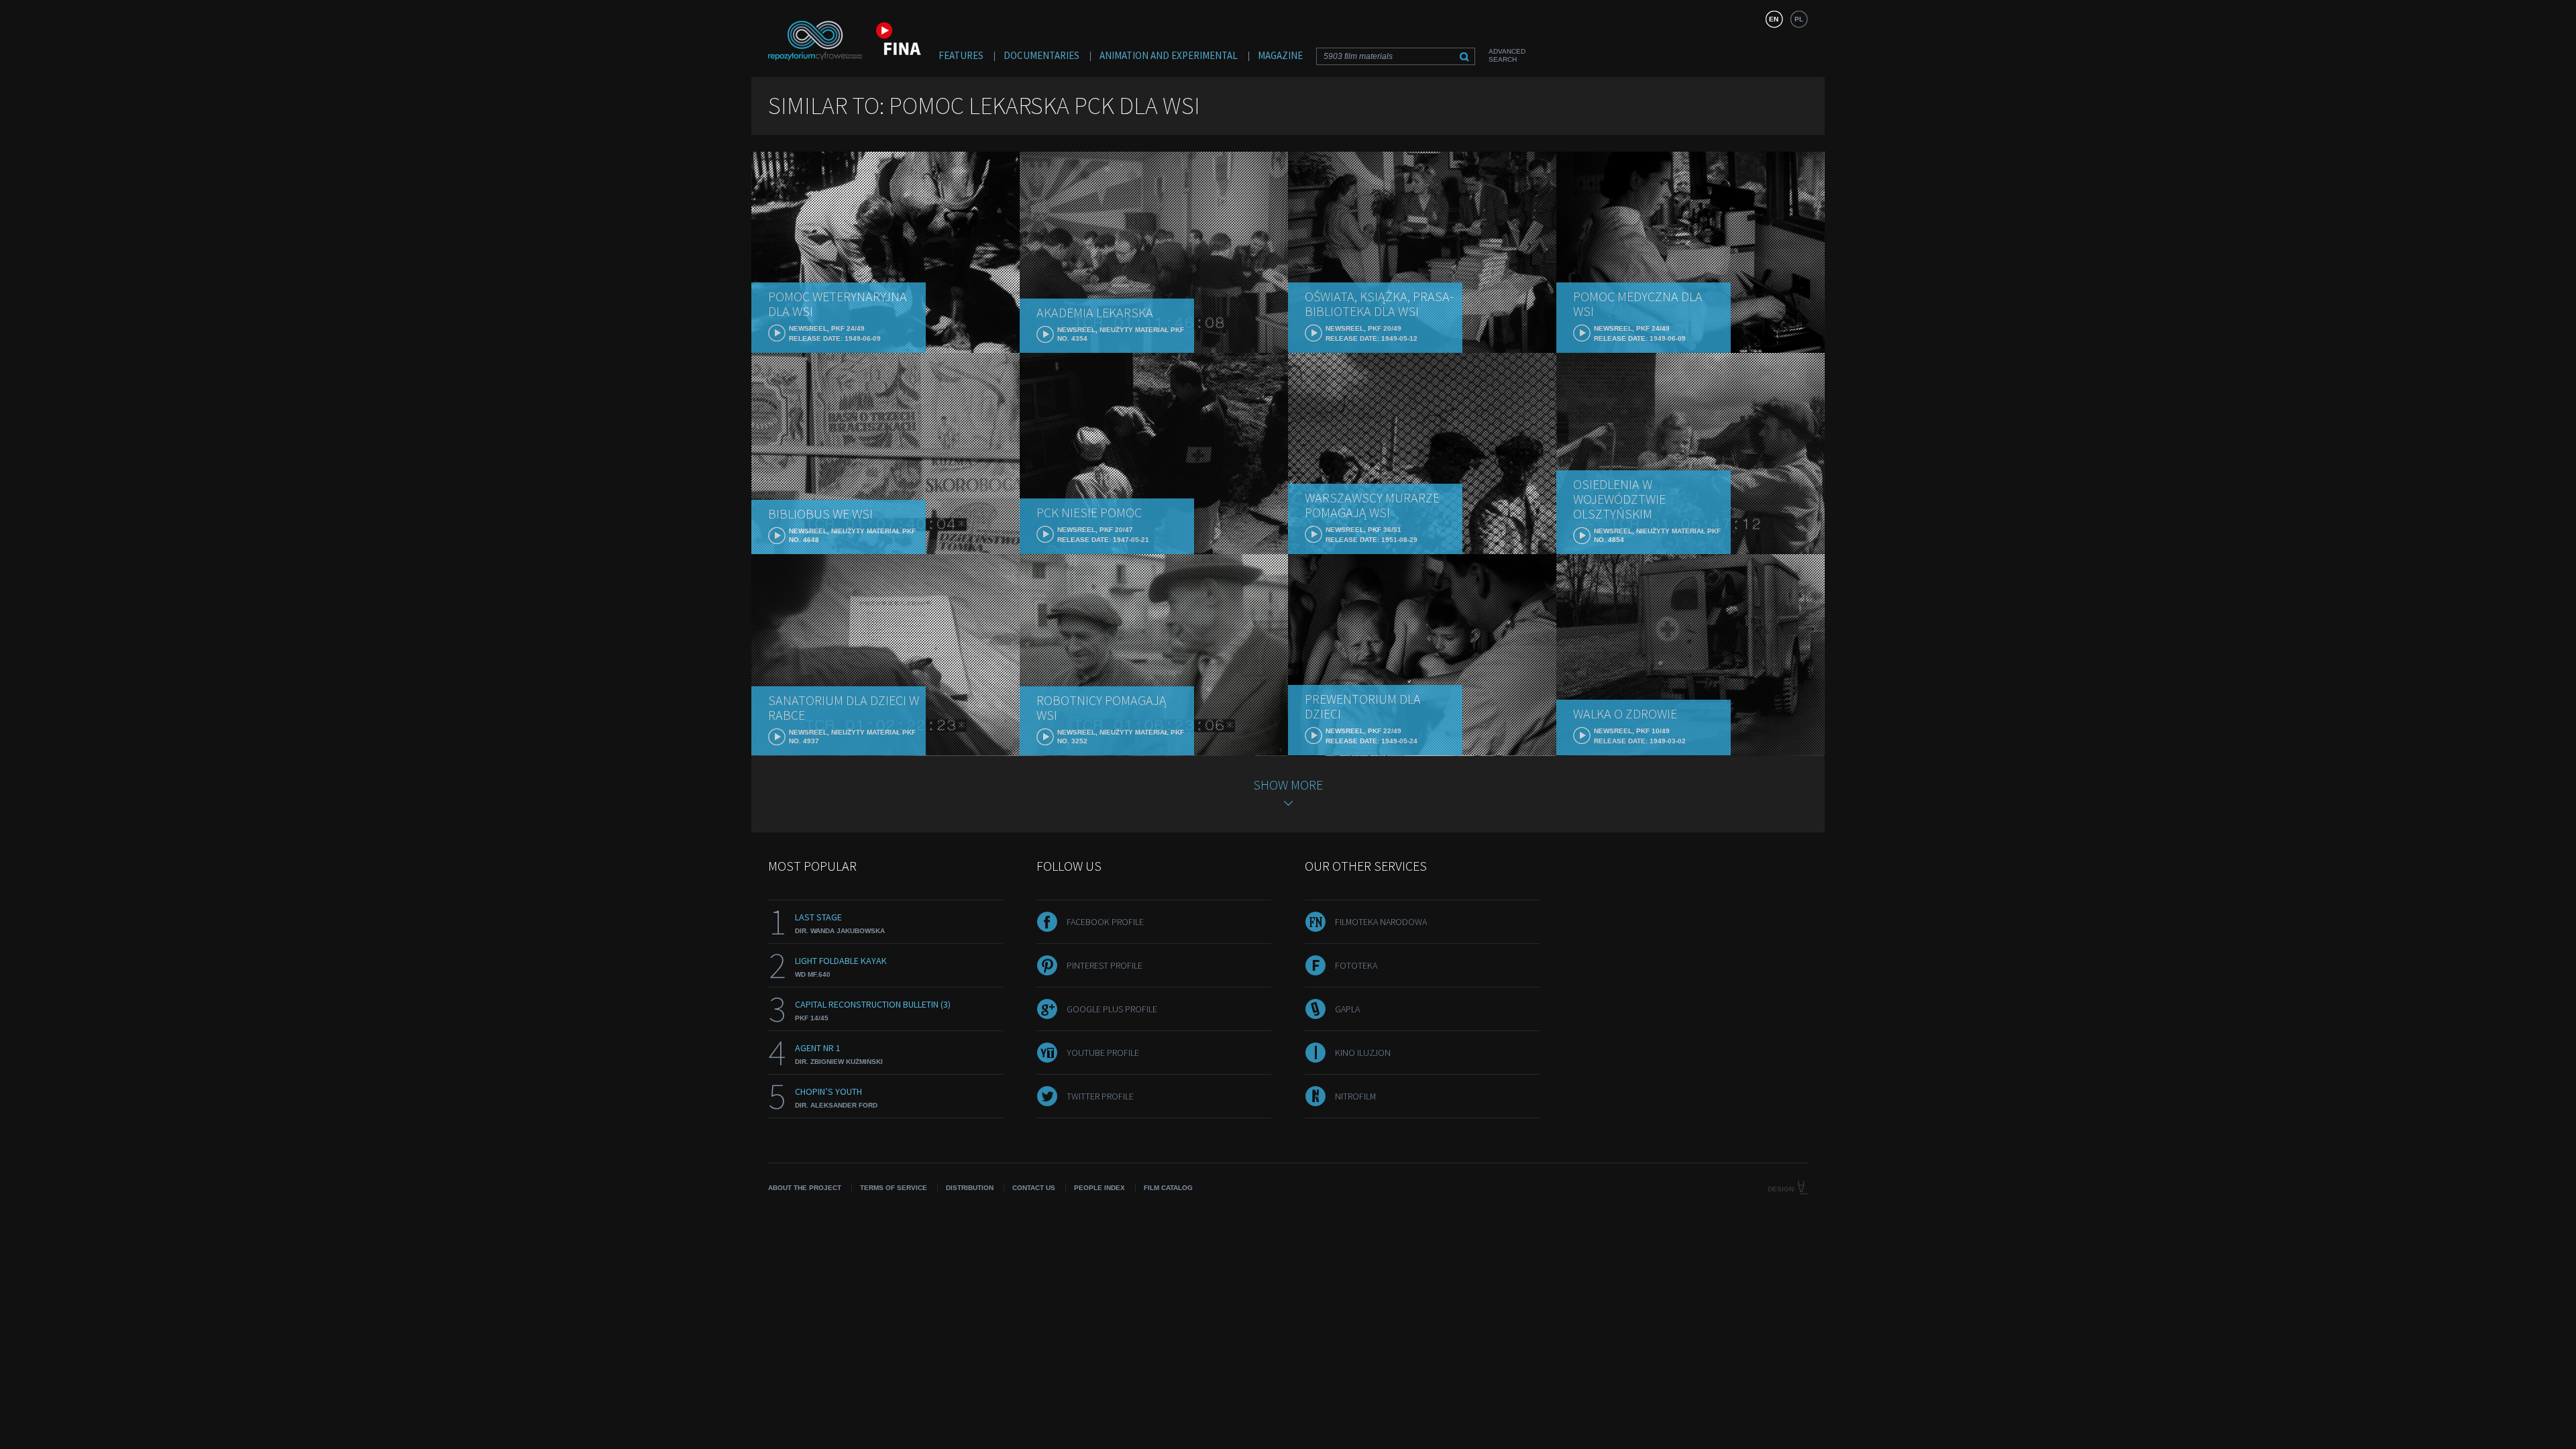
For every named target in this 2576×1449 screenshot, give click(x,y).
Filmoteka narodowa (1381, 922)
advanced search (1507, 55)
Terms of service (894, 1188)
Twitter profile (1100, 1096)
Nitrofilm (1355, 1096)
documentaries (1041, 55)
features (961, 55)
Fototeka (1356, 965)
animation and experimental (1169, 55)
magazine (1280, 55)
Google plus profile (1112, 1009)
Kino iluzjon (1363, 1053)
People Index (1099, 1188)
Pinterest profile (1105, 965)
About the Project (805, 1188)
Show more (1288, 785)
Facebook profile (1105, 922)
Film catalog (1168, 1188)
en (1774, 19)
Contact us (1034, 1188)
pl (1799, 19)
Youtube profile (1103, 1053)
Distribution (970, 1188)
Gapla (1347, 1009)
